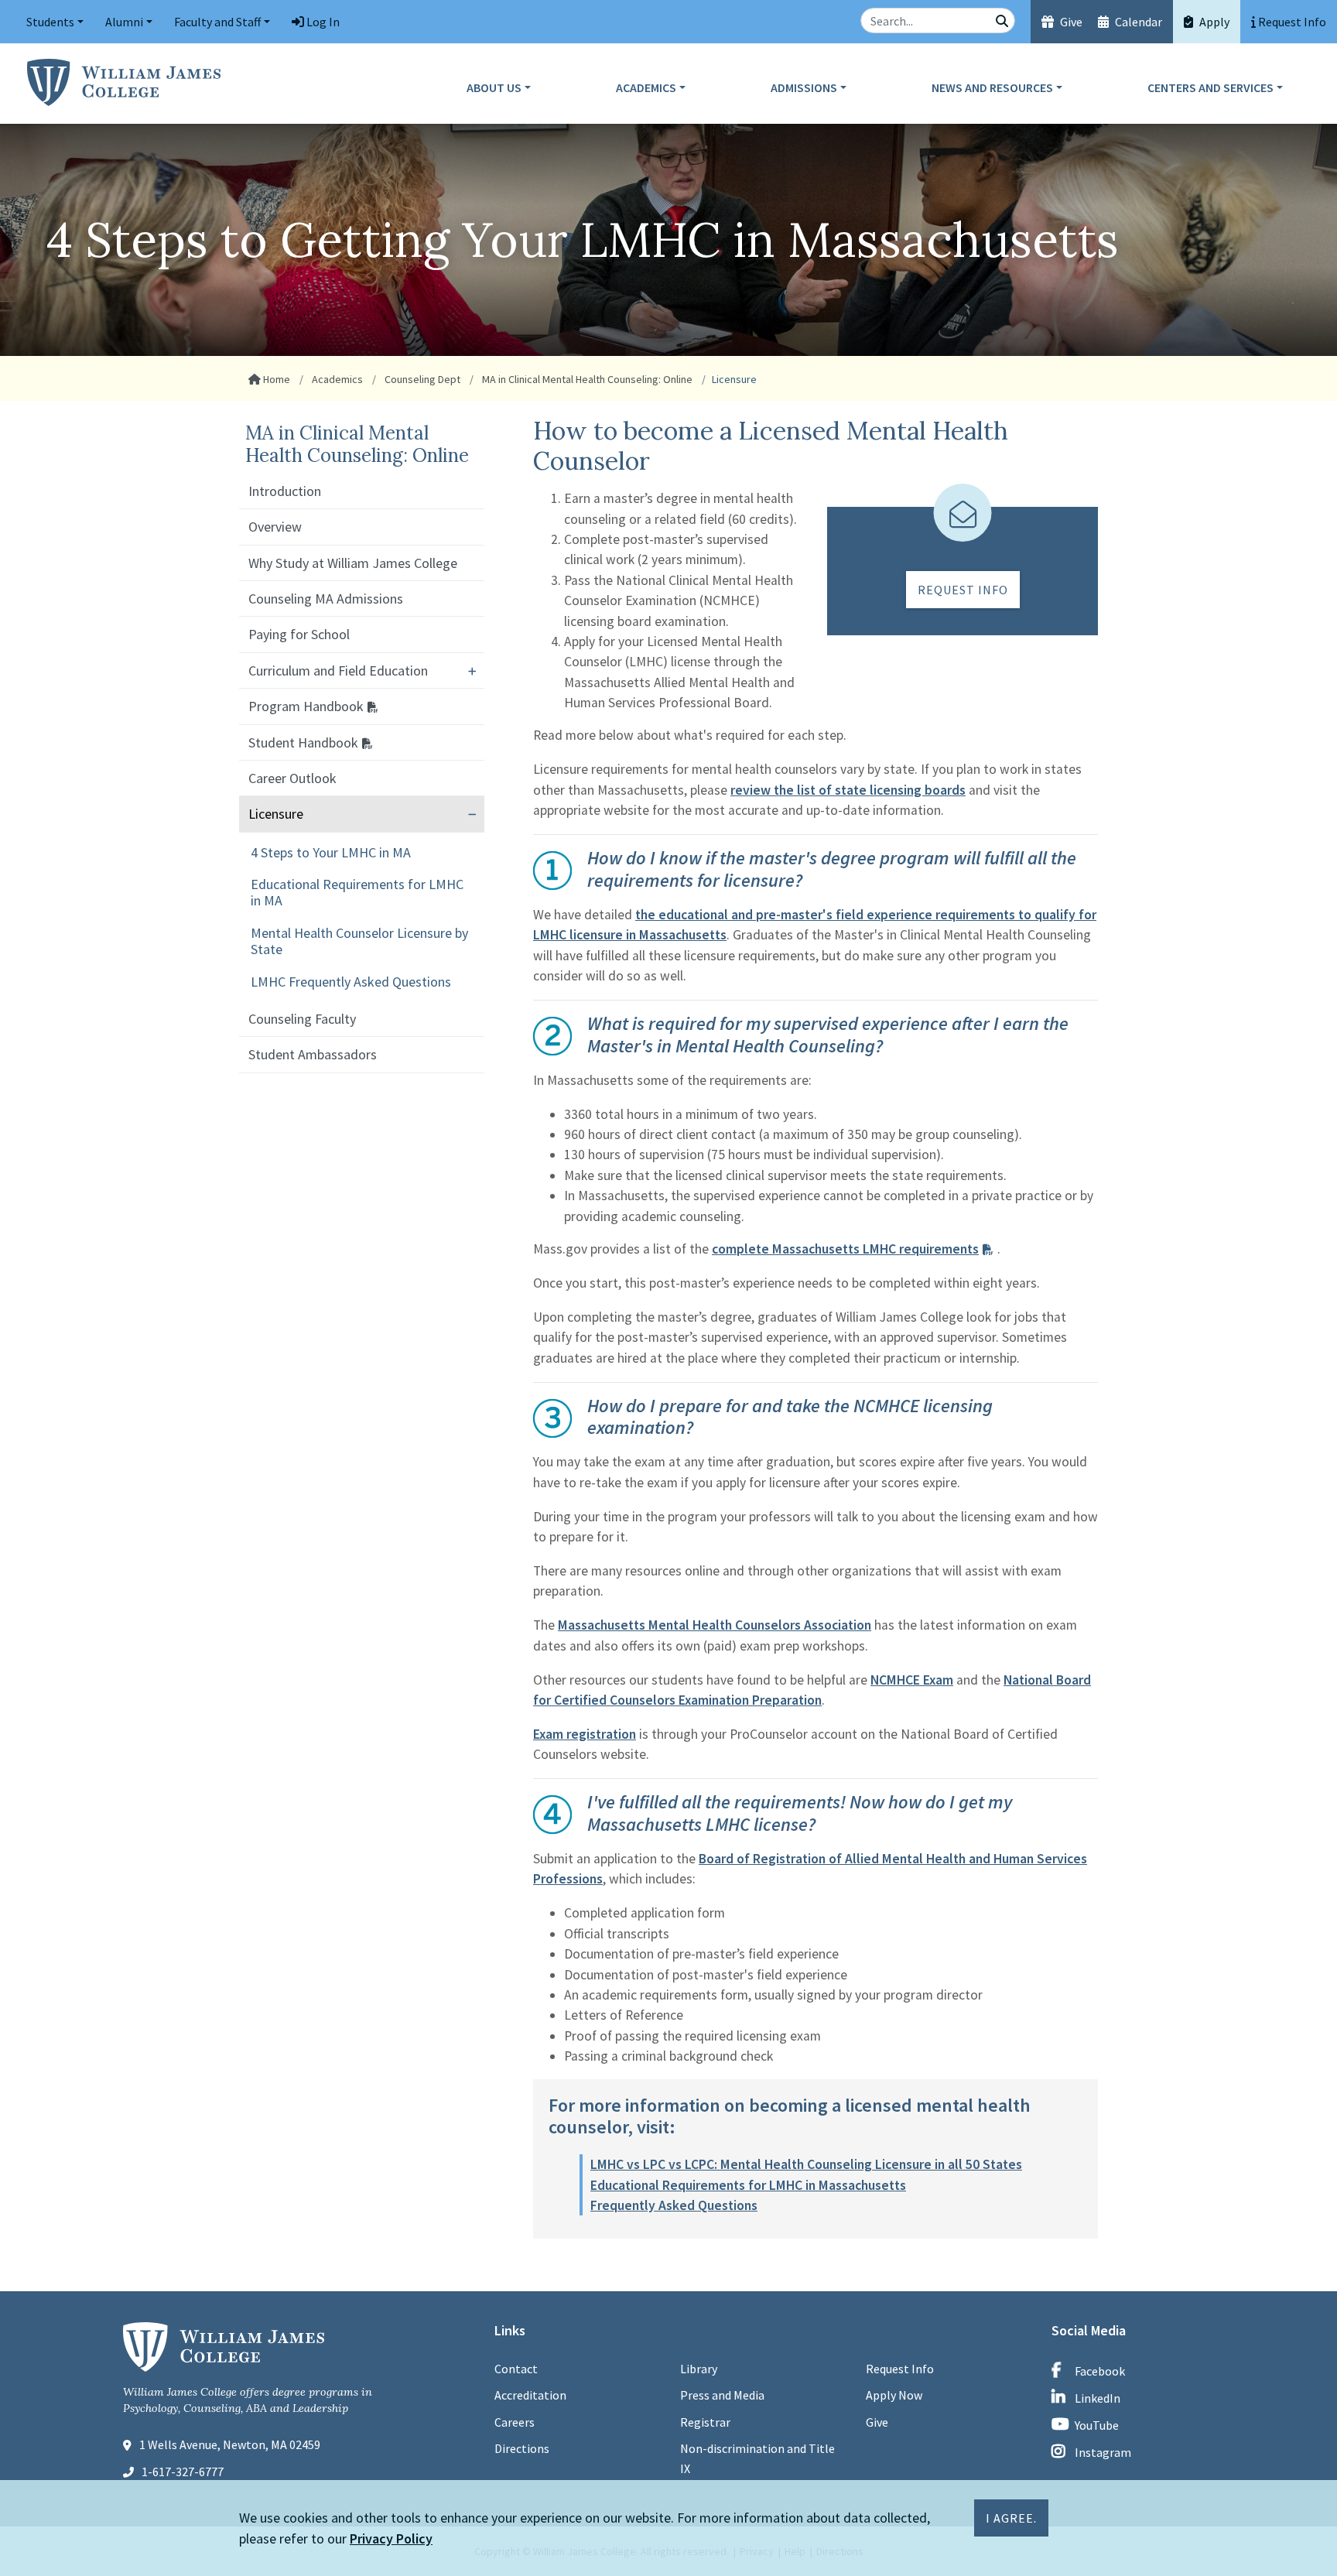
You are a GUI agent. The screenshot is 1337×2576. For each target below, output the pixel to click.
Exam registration (585, 1734)
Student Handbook (303, 742)
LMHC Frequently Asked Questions (351, 982)
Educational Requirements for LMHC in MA (357, 892)
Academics (646, 87)
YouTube (1097, 2425)
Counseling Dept (421, 379)
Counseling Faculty (302, 1019)
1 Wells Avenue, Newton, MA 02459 (230, 2444)
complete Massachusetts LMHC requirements (845, 1249)
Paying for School (299, 634)
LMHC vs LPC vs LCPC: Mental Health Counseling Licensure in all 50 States (806, 2164)
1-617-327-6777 (183, 2472)
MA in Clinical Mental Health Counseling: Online (586, 379)
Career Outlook (292, 778)
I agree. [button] (1011, 2518)
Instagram (1103, 2452)
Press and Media (722, 2395)
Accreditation (530, 2395)
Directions (522, 2448)
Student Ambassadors (313, 1054)
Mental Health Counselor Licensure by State (359, 941)
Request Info (963, 590)
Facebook (1100, 2371)
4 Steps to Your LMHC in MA (331, 852)
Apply (1213, 22)
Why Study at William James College (353, 563)
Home (275, 379)
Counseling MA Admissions (326, 599)
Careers (515, 2422)
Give (1070, 22)
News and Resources (992, 87)
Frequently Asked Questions (674, 2205)
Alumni (124, 22)
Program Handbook (306, 706)
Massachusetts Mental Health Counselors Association (715, 1625)
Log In (322, 22)
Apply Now (894, 2395)
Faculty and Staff (217, 22)
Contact (516, 2369)
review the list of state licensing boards (848, 790)
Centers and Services (1210, 87)
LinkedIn (1098, 2398)
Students (50, 22)
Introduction (285, 491)
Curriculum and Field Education (338, 671)
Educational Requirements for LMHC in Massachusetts (748, 2185)
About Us (494, 87)
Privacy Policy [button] (391, 2538)
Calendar (1137, 22)
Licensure (276, 814)
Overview (275, 527)
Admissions (804, 87)
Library (699, 2369)
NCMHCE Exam (912, 1680)
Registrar (705, 2422)
